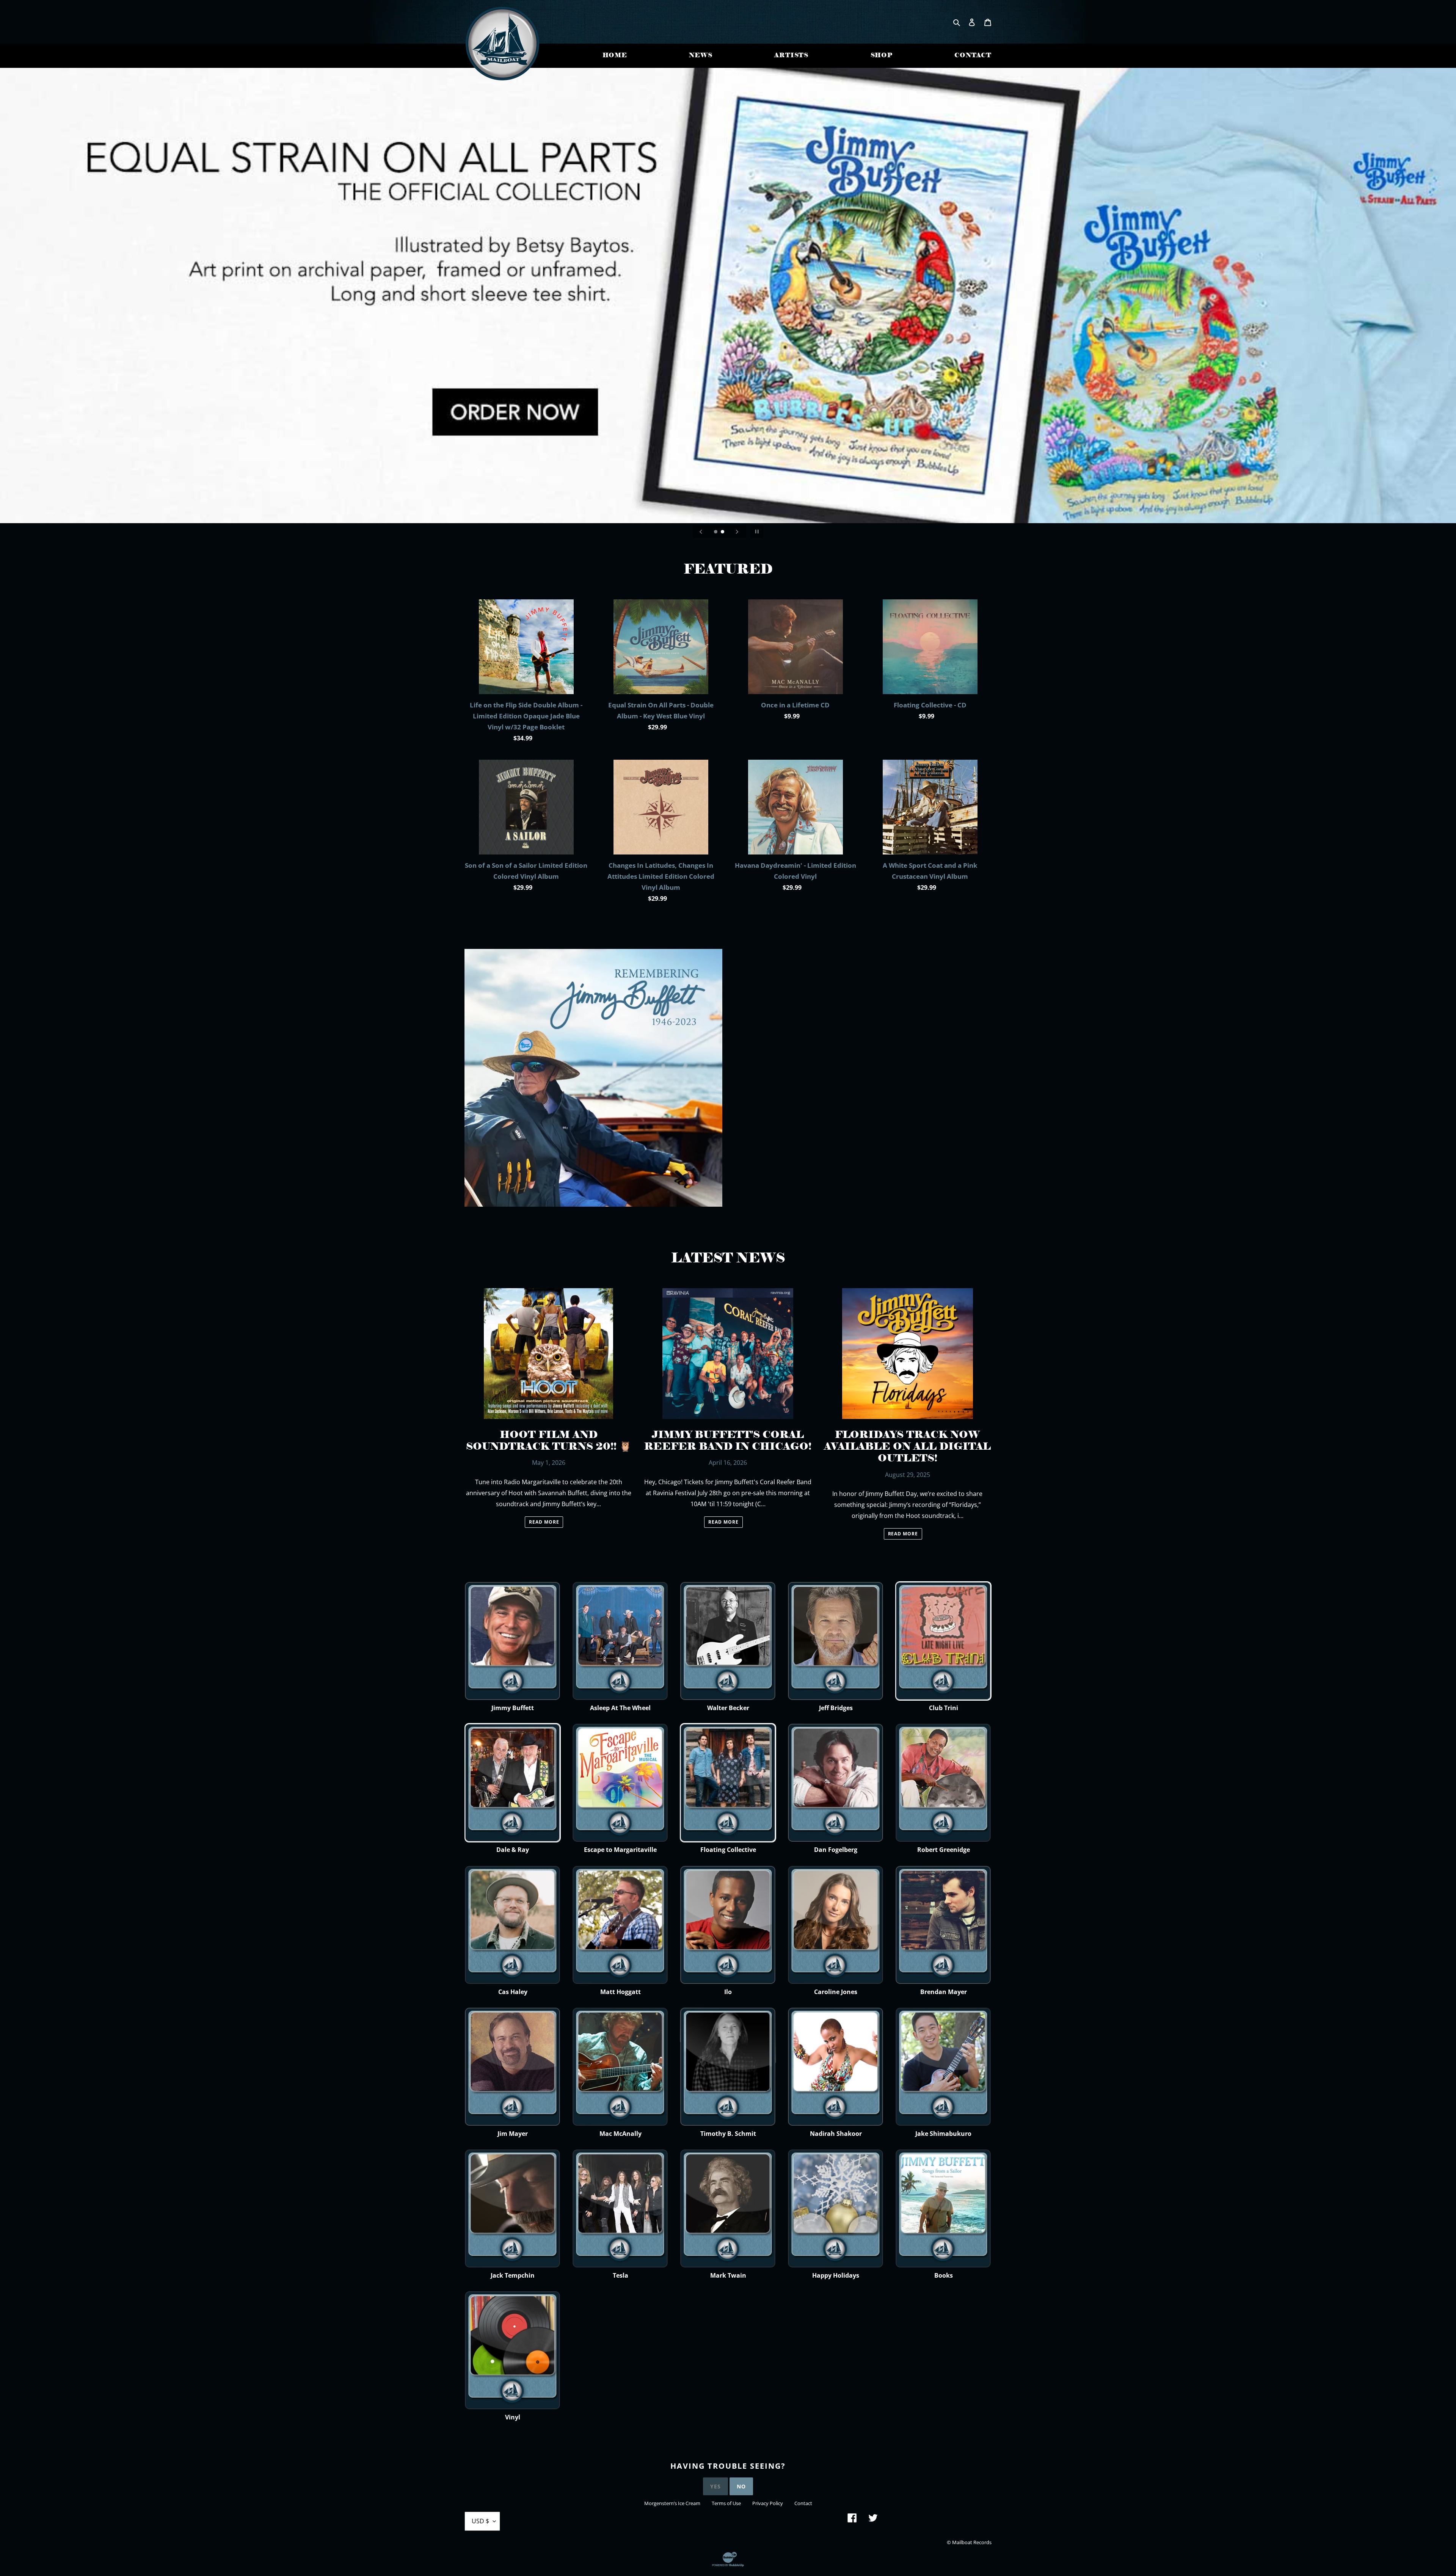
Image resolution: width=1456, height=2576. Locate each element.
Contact (803, 2503)
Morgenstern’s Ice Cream (672, 2503)
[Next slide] (737, 532)
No (741, 2486)
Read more (544, 1522)
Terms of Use (726, 2503)
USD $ (480, 2521)
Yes (715, 2486)
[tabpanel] (728, 296)
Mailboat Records (972, 2542)
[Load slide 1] (716, 532)
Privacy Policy (768, 2503)
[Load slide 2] (723, 532)
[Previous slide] (701, 532)
